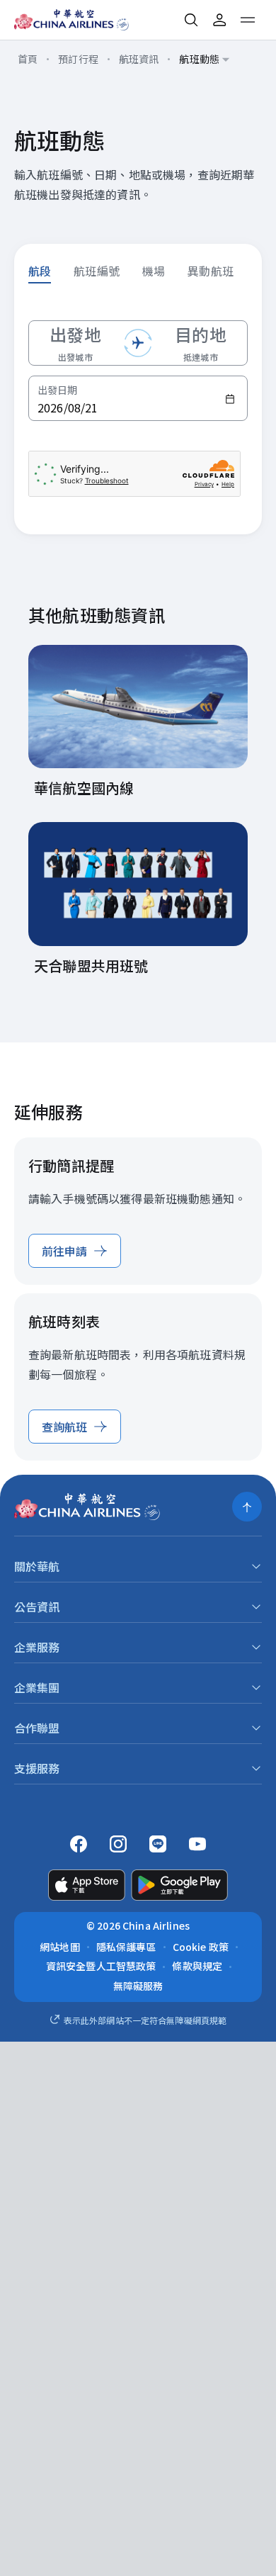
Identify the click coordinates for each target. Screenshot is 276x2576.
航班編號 (97, 271)
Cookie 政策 (201, 1947)
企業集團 (37, 1687)
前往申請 (65, 1251)
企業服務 (37, 1647)
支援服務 (37, 1768)
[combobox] (205, 60)
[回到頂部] (247, 1507)
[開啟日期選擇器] (230, 399)
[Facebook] (79, 1844)
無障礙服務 (138, 1986)
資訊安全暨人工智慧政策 (101, 1966)
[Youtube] (197, 1844)
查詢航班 (65, 1427)
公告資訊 (37, 1607)
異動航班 (211, 271)
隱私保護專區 (126, 1947)
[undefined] (61, 20)
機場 (154, 271)
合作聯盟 (37, 1728)
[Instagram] (118, 1844)
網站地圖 (60, 1947)
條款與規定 (197, 1966)
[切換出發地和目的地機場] (138, 343)
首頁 (28, 59)
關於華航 (37, 1566)
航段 (40, 271)
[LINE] (158, 1844)
